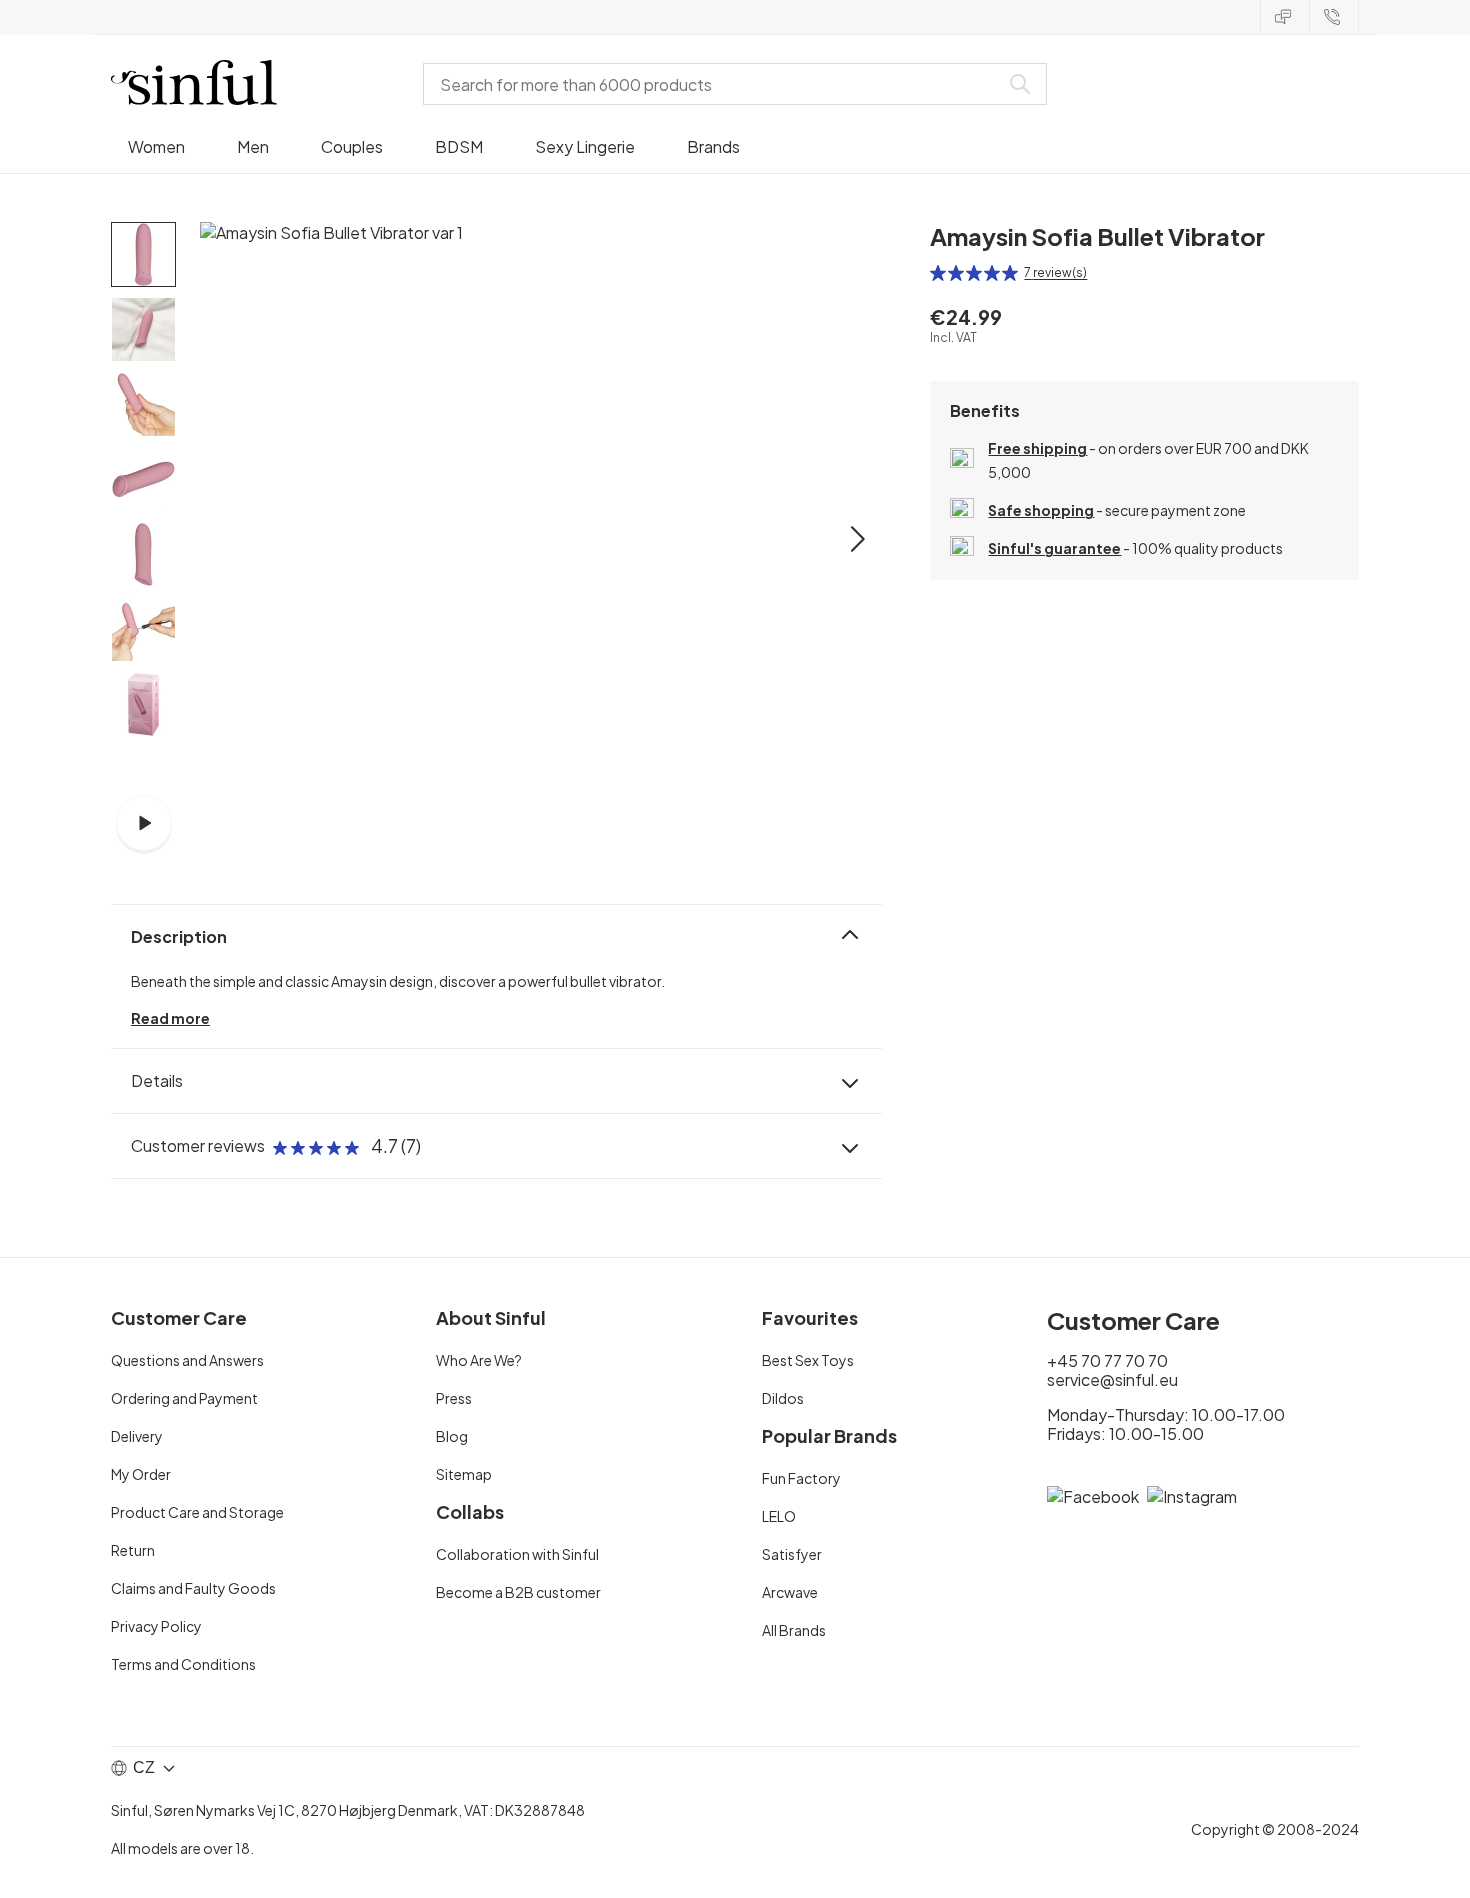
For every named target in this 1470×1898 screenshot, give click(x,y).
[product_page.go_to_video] (144, 823)
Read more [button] (170, 1018)
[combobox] (715, 84)
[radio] (938, 273)
